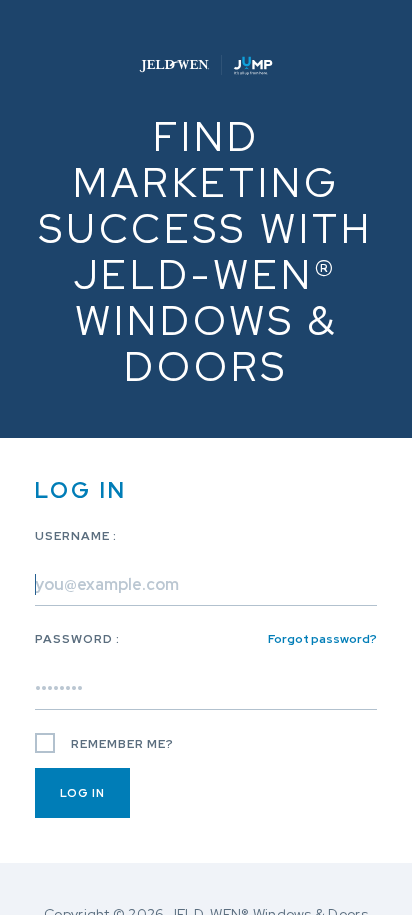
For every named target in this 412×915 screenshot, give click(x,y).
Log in (82, 793)
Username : (76, 536)
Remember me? (121, 744)
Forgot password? (322, 639)
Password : (206, 639)
